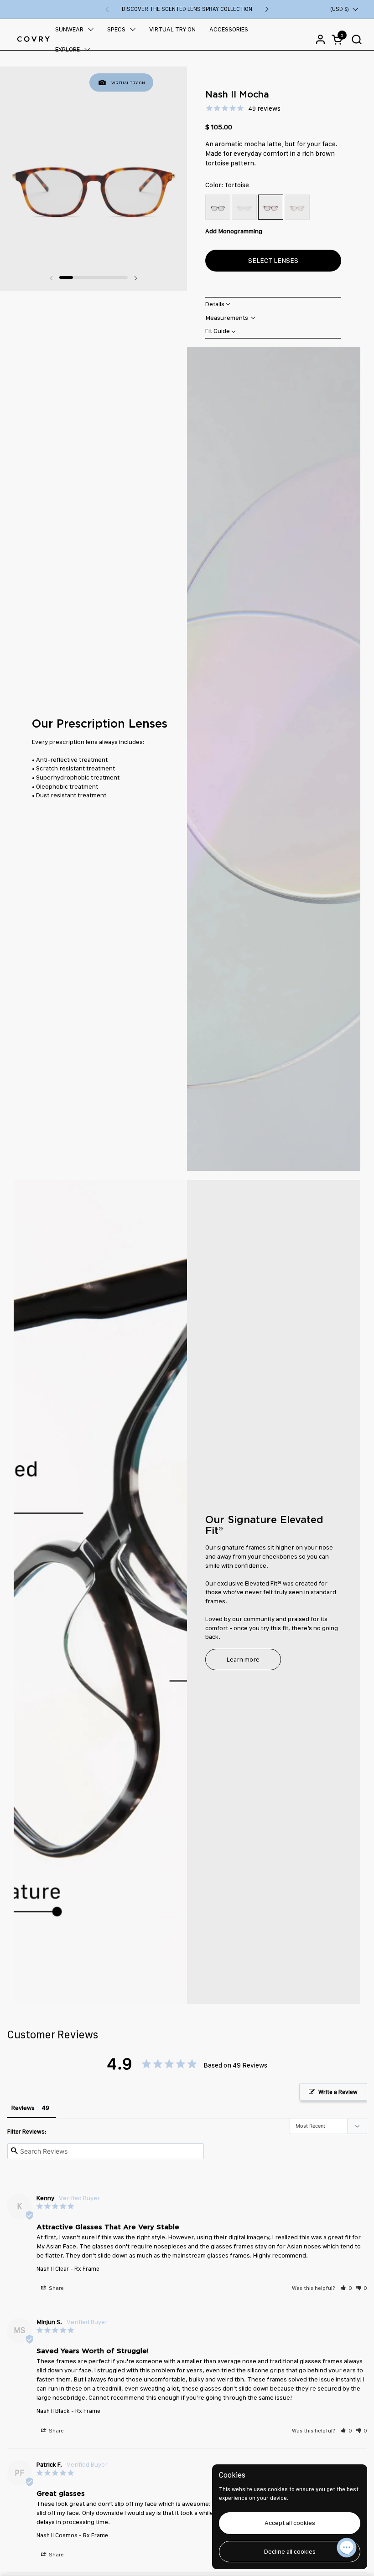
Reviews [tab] (23, 2108)
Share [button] (56, 2288)
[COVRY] (33, 39)
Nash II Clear (53, 2269)
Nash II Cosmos (57, 2535)
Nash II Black (53, 2411)
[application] (347, 2549)
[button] (356, 39)
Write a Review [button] (338, 2092)
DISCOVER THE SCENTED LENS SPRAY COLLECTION (187, 9)
